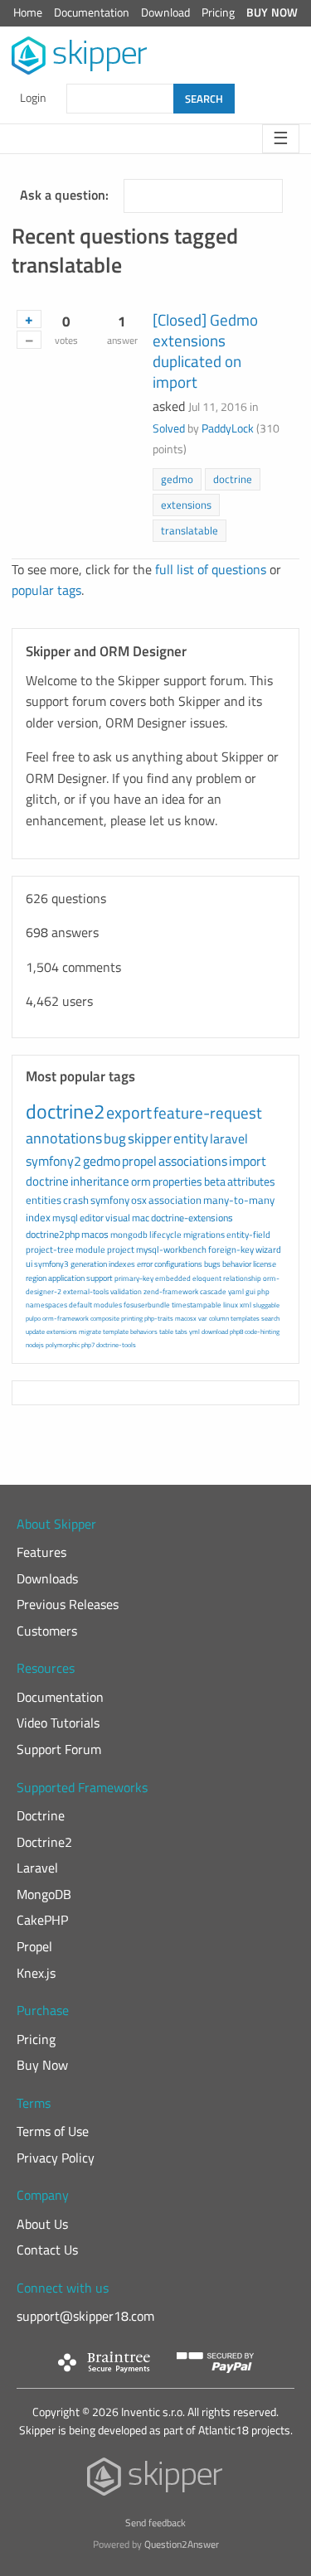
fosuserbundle (147, 1305)
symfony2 (53, 1161)
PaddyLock (228, 428)
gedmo (177, 479)
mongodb (129, 1235)
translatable (190, 530)
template (116, 1331)
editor (92, 1218)
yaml (236, 1291)
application (66, 1278)
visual (118, 1218)
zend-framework (171, 1291)
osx (139, 1200)
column (219, 1318)
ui (29, 1264)
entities (44, 1200)
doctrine (233, 479)
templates (245, 1318)
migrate (90, 1331)
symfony (110, 1200)
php (263, 1291)
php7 (88, 1345)
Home (28, 12)
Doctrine (41, 1815)
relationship (242, 1278)
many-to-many (239, 1200)
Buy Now (272, 12)
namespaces (46, 1305)
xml (245, 1305)
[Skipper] (155, 2480)
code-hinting (262, 1331)
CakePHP (42, 1920)
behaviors (144, 1331)
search (270, 1318)
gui (250, 1291)
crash (76, 1200)
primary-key (134, 1278)
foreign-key (231, 1249)
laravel (229, 1138)
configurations (178, 1264)
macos (95, 1234)
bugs (212, 1264)
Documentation (92, 12)
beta (215, 1181)
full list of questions (211, 569)
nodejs (35, 1345)
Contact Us (47, 2250)
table (166, 1331)
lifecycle (165, 1235)
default (80, 1305)
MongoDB (44, 1894)
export (129, 1112)
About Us (42, 2224)
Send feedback (155, 2523)
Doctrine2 (44, 1842)
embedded (173, 1278)
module (90, 1249)
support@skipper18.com (85, 2316)
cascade (213, 1291)
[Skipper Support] (80, 56)
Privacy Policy (56, 2158)
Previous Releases (68, 1604)
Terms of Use (53, 2131)
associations (193, 1161)
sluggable (266, 1305)
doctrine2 (65, 1111)
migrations (204, 1235)
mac (141, 1218)
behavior (237, 1264)
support (100, 1278)
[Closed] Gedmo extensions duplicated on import (205, 350)
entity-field (248, 1235)
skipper (150, 1138)
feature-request (208, 1112)
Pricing (218, 12)
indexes (122, 1264)
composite (105, 1318)
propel (139, 1161)
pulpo (33, 1318)
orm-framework (66, 1318)
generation (89, 1264)
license (265, 1264)
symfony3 (51, 1264)
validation (126, 1291)
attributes (251, 1181)
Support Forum (59, 1749)
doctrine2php (53, 1234)
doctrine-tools (116, 1345)
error (145, 1264)
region (36, 1278)
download (215, 1331)
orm (141, 1181)
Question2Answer (182, 2544)
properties (177, 1181)
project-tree (50, 1249)
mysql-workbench (171, 1249)
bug (115, 1138)
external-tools (86, 1291)
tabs (181, 1331)
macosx (186, 1318)
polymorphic (63, 1345)
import (248, 1161)
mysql (65, 1218)
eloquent (207, 1278)
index (38, 1217)
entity (191, 1138)
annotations (64, 1138)
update (35, 1331)
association (175, 1200)
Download (165, 12)
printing (132, 1318)
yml (194, 1331)
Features (41, 1552)
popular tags (46, 590)
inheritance (100, 1181)
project (121, 1249)
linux (231, 1305)
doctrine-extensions (192, 1218)
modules (108, 1305)
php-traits (159, 1318)
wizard (268, 1249)
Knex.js (36, 1973)
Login (33, 98)
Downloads (47, 1578)
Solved (169, 428)
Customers (47, 1631)
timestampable (197, 1305)
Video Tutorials (58, 1723)
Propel (34, 1946)
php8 (236, 1331)
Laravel (37, 1868)
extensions (186, 505)
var (203, 1318)
